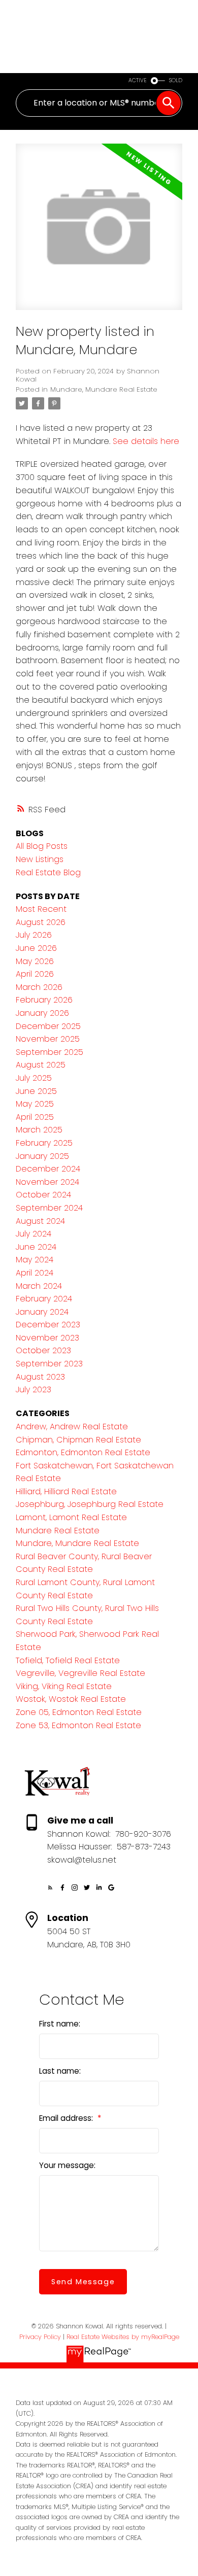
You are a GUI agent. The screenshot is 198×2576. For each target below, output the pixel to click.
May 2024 (35, 1260)
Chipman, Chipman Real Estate (78, 1440)
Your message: (67, 2165)
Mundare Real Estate (58, 1531)
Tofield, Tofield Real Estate (68, 1660)
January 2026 (42, 1013)
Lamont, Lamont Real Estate (71, 1517)
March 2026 (39, 987)
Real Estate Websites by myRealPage (123, 2337)
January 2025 (42, 1156)
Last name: (60, 2071)
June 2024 (36, 1247)
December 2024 (48, 1169)
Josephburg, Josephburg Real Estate (90, 1504)
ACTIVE (138, 80)
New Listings (40, 859)
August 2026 (41, 922)
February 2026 (44, 1000)
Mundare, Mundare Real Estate (104, 389)
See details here (146, 441)
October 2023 (43, 1350)
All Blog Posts (42, 846)
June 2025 (36, 1091)
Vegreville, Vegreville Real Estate (80, 1673)
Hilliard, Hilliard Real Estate (66, 1491)
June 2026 (36, 948)
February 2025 (44, 1143)
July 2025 (34, 1078)
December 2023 (48, 1325)
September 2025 (49, 1052)
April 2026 (35, 974)
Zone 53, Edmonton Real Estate (78, 1725)
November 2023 (47, 1338)
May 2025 (35, 1104)
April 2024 (35, 1273)
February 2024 (44, 1299)
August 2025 (41, 1065)
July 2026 (34, 935)
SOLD (176, 80)
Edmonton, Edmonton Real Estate (83, 1452)
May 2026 (35, 961)
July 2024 (34, 1234)
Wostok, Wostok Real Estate (71, 1699)
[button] (50, 1887)
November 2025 (48, 1039)
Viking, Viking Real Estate (64, 1686)
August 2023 (40, 1377)
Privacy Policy (40, 2337)
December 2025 (48, 1026)
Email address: (67, 2118)
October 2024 (43, 1195)
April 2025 (35, 1117)
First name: (60, 2024)
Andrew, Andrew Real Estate (72, 1427)
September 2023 (49, 1364)
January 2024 (42, 1312)
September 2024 (49, 1208)
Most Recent (41, 909)
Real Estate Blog (48, 872)
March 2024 (39, 1286)
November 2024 (47, 1182)
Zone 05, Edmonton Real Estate (79, 1712)
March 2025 (39, 1130)
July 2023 (34, 1389)
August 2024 (40, 1221)
